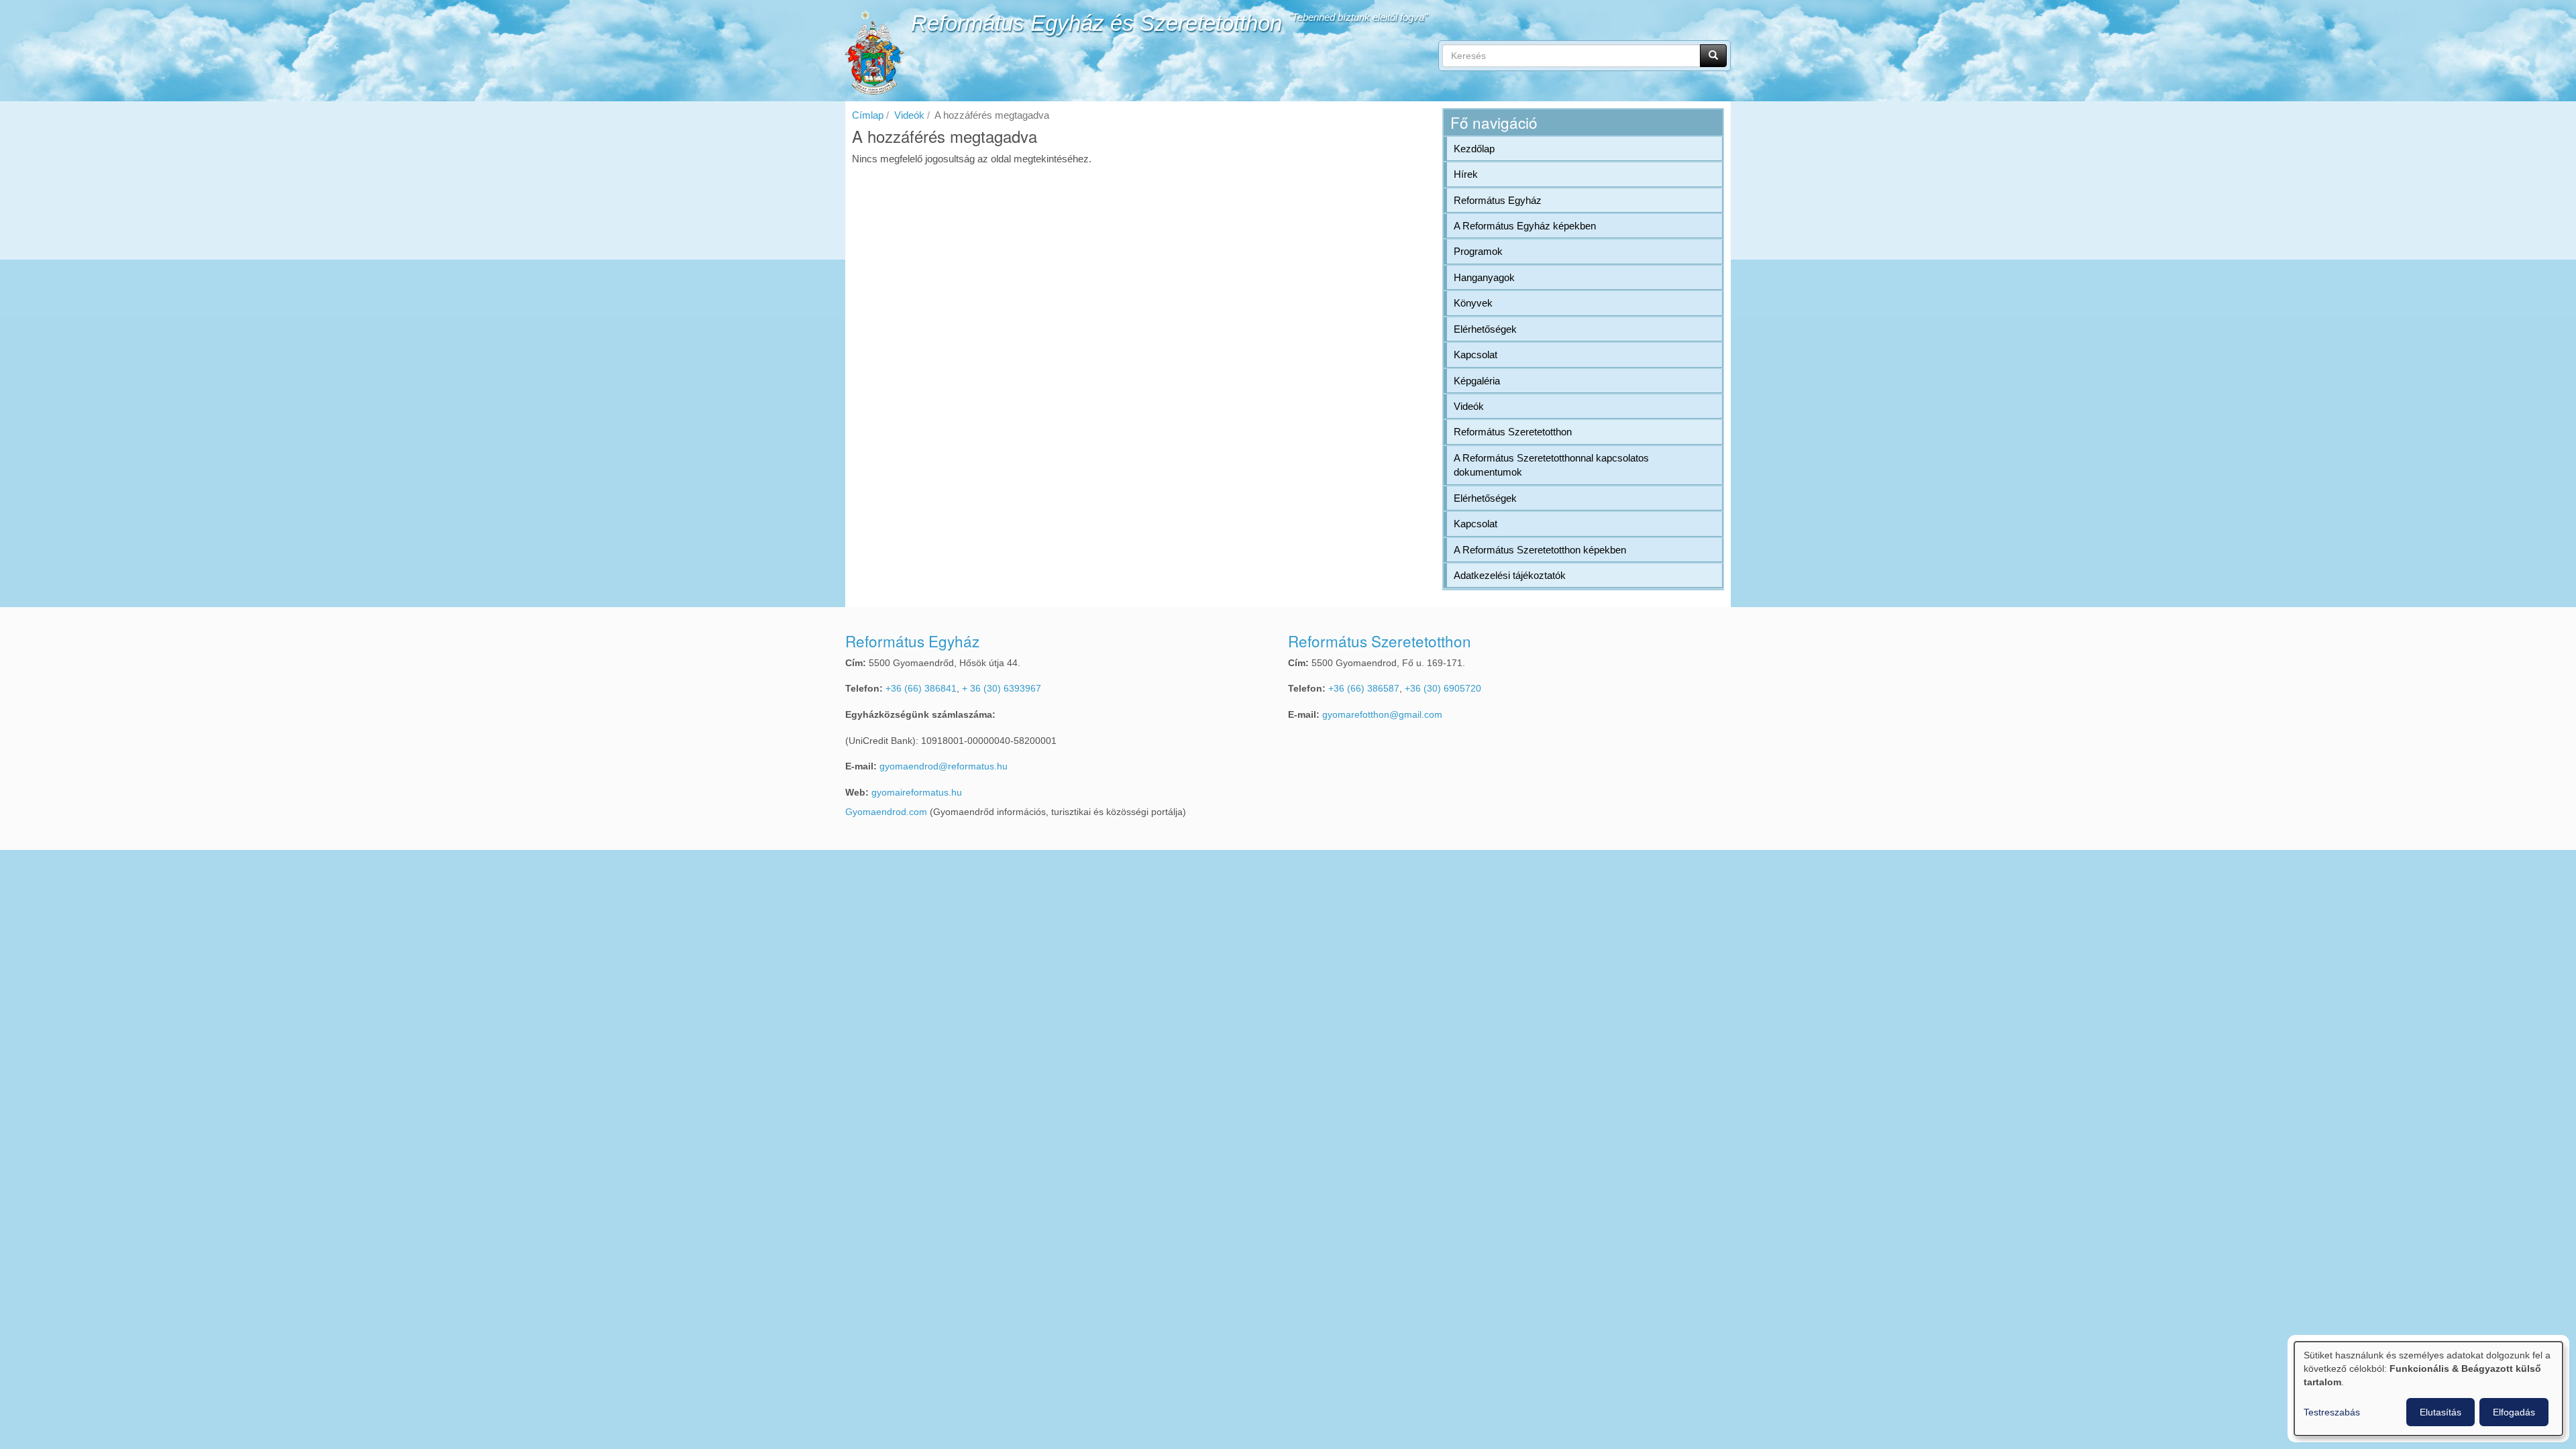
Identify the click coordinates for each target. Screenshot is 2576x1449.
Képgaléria (1477, 381)
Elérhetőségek (1485, 329)
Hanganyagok (1484, 277)
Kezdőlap (1474, 149)
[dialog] (2428, 1389)
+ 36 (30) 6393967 (1002, 689)
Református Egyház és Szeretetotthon (1096, 23)
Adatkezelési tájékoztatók (1510, 575)
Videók (909, 115)
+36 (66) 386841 (921, 689)
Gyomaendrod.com (886, 812)
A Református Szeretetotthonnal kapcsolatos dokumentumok (1551, 465)
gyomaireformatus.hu (917, 793)
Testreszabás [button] (2332, 1412)
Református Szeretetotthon (1513, 432)
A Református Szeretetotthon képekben (1540, 550)
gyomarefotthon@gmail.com (1382, 715)
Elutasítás (2440, 1412)
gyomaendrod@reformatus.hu (944, 766)
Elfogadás (2514, 1412)
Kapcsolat (1475, 355)
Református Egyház (1498, 200)
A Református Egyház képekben (1525, 226)
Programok (1478, 251)
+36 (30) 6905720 (1443, 689)
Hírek (1466, 174)
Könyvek (1473, 303)
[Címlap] (875, 52)
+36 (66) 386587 (1364, 689)
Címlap (868, 115)
